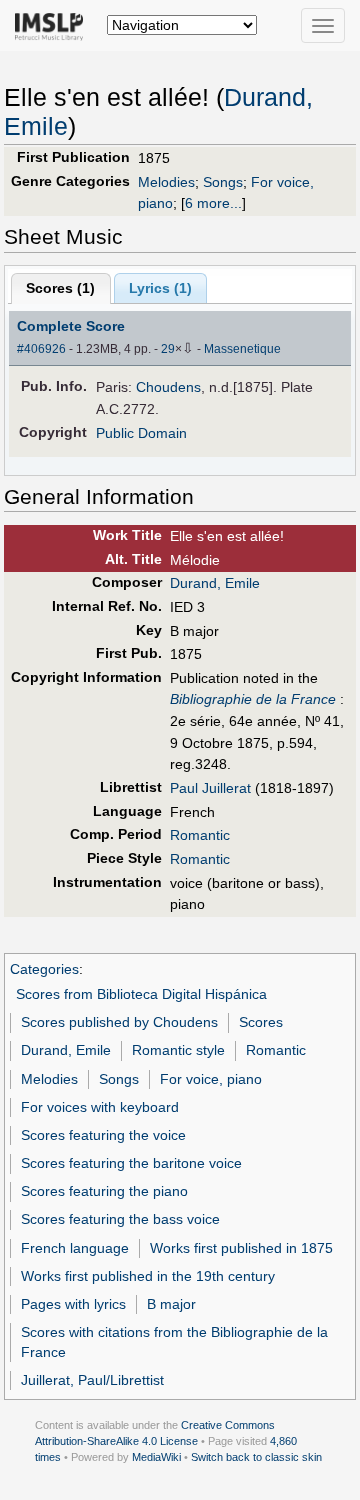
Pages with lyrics (73, 1304)
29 (168, 349)
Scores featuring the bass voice (120, 1219)
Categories (44, 969)
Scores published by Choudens (119, 1022)
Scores (261, 1022)
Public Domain (141, 433)
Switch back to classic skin (256, 1457)
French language (75, 1248)
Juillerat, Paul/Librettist (92, 1380)
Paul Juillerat (210, 788)
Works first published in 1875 (241, 1248)
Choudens (168, 387)
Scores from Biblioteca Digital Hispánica (141, 994)
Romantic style (178, 1050)
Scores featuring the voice (103, 1135)
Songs (223, 182)
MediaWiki (156, 1457)
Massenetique (242, 349)
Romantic (200, 835)
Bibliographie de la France (253, 699)
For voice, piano (211, 1079)
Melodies (166, 182)
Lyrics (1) (160, 288)
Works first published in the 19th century (148, 1276)
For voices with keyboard (100, 1107)
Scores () (60, 288)
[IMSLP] (53, 25)
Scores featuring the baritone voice (131, 1163)
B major (171, 1304)
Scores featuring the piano (104, 1191)
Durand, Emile (215, 583)
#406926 (41, 349)
